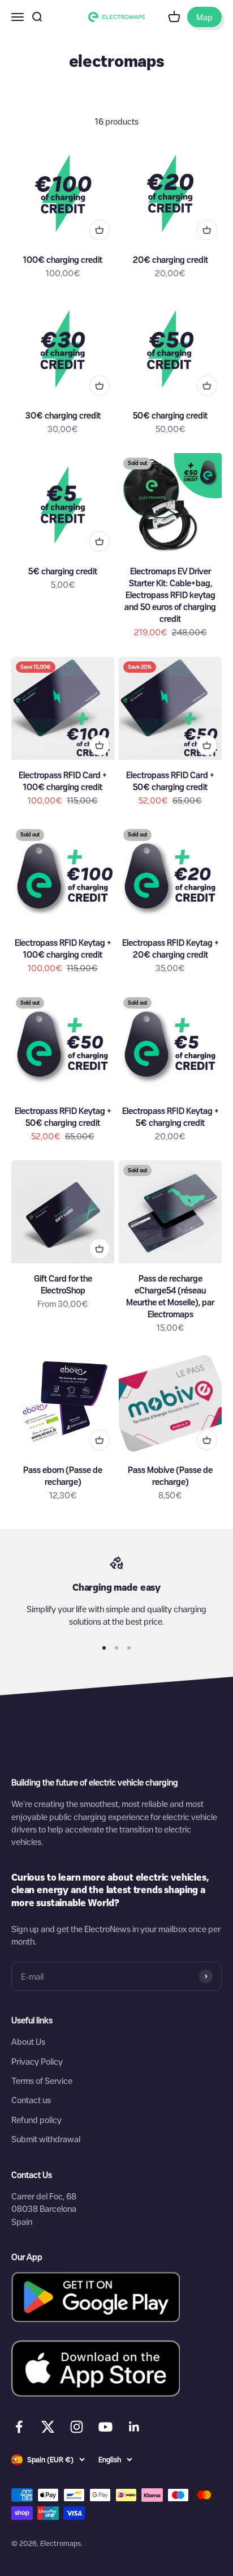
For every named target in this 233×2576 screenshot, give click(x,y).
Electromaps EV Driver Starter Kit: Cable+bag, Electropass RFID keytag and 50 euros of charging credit (170, 595)
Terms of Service (42, 2081)
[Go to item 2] (116, 1648)
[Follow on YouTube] (105, 2427)
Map (204, 17)
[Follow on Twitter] (48, 2429)
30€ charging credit (63, 415)
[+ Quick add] (100, 230)
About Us (28, 2041)
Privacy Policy (37, 2061)
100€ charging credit (63, 259)
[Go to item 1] (104, 1648)
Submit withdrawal (46, 2139)
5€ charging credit (63, 571)
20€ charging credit (171, 259)
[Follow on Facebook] (19, 2427)
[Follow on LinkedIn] (134, 2427)
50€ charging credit (170, 415)
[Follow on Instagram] (77, 2427)
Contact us (31, 2100)
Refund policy (36, 2120)
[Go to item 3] (129, 1648)
